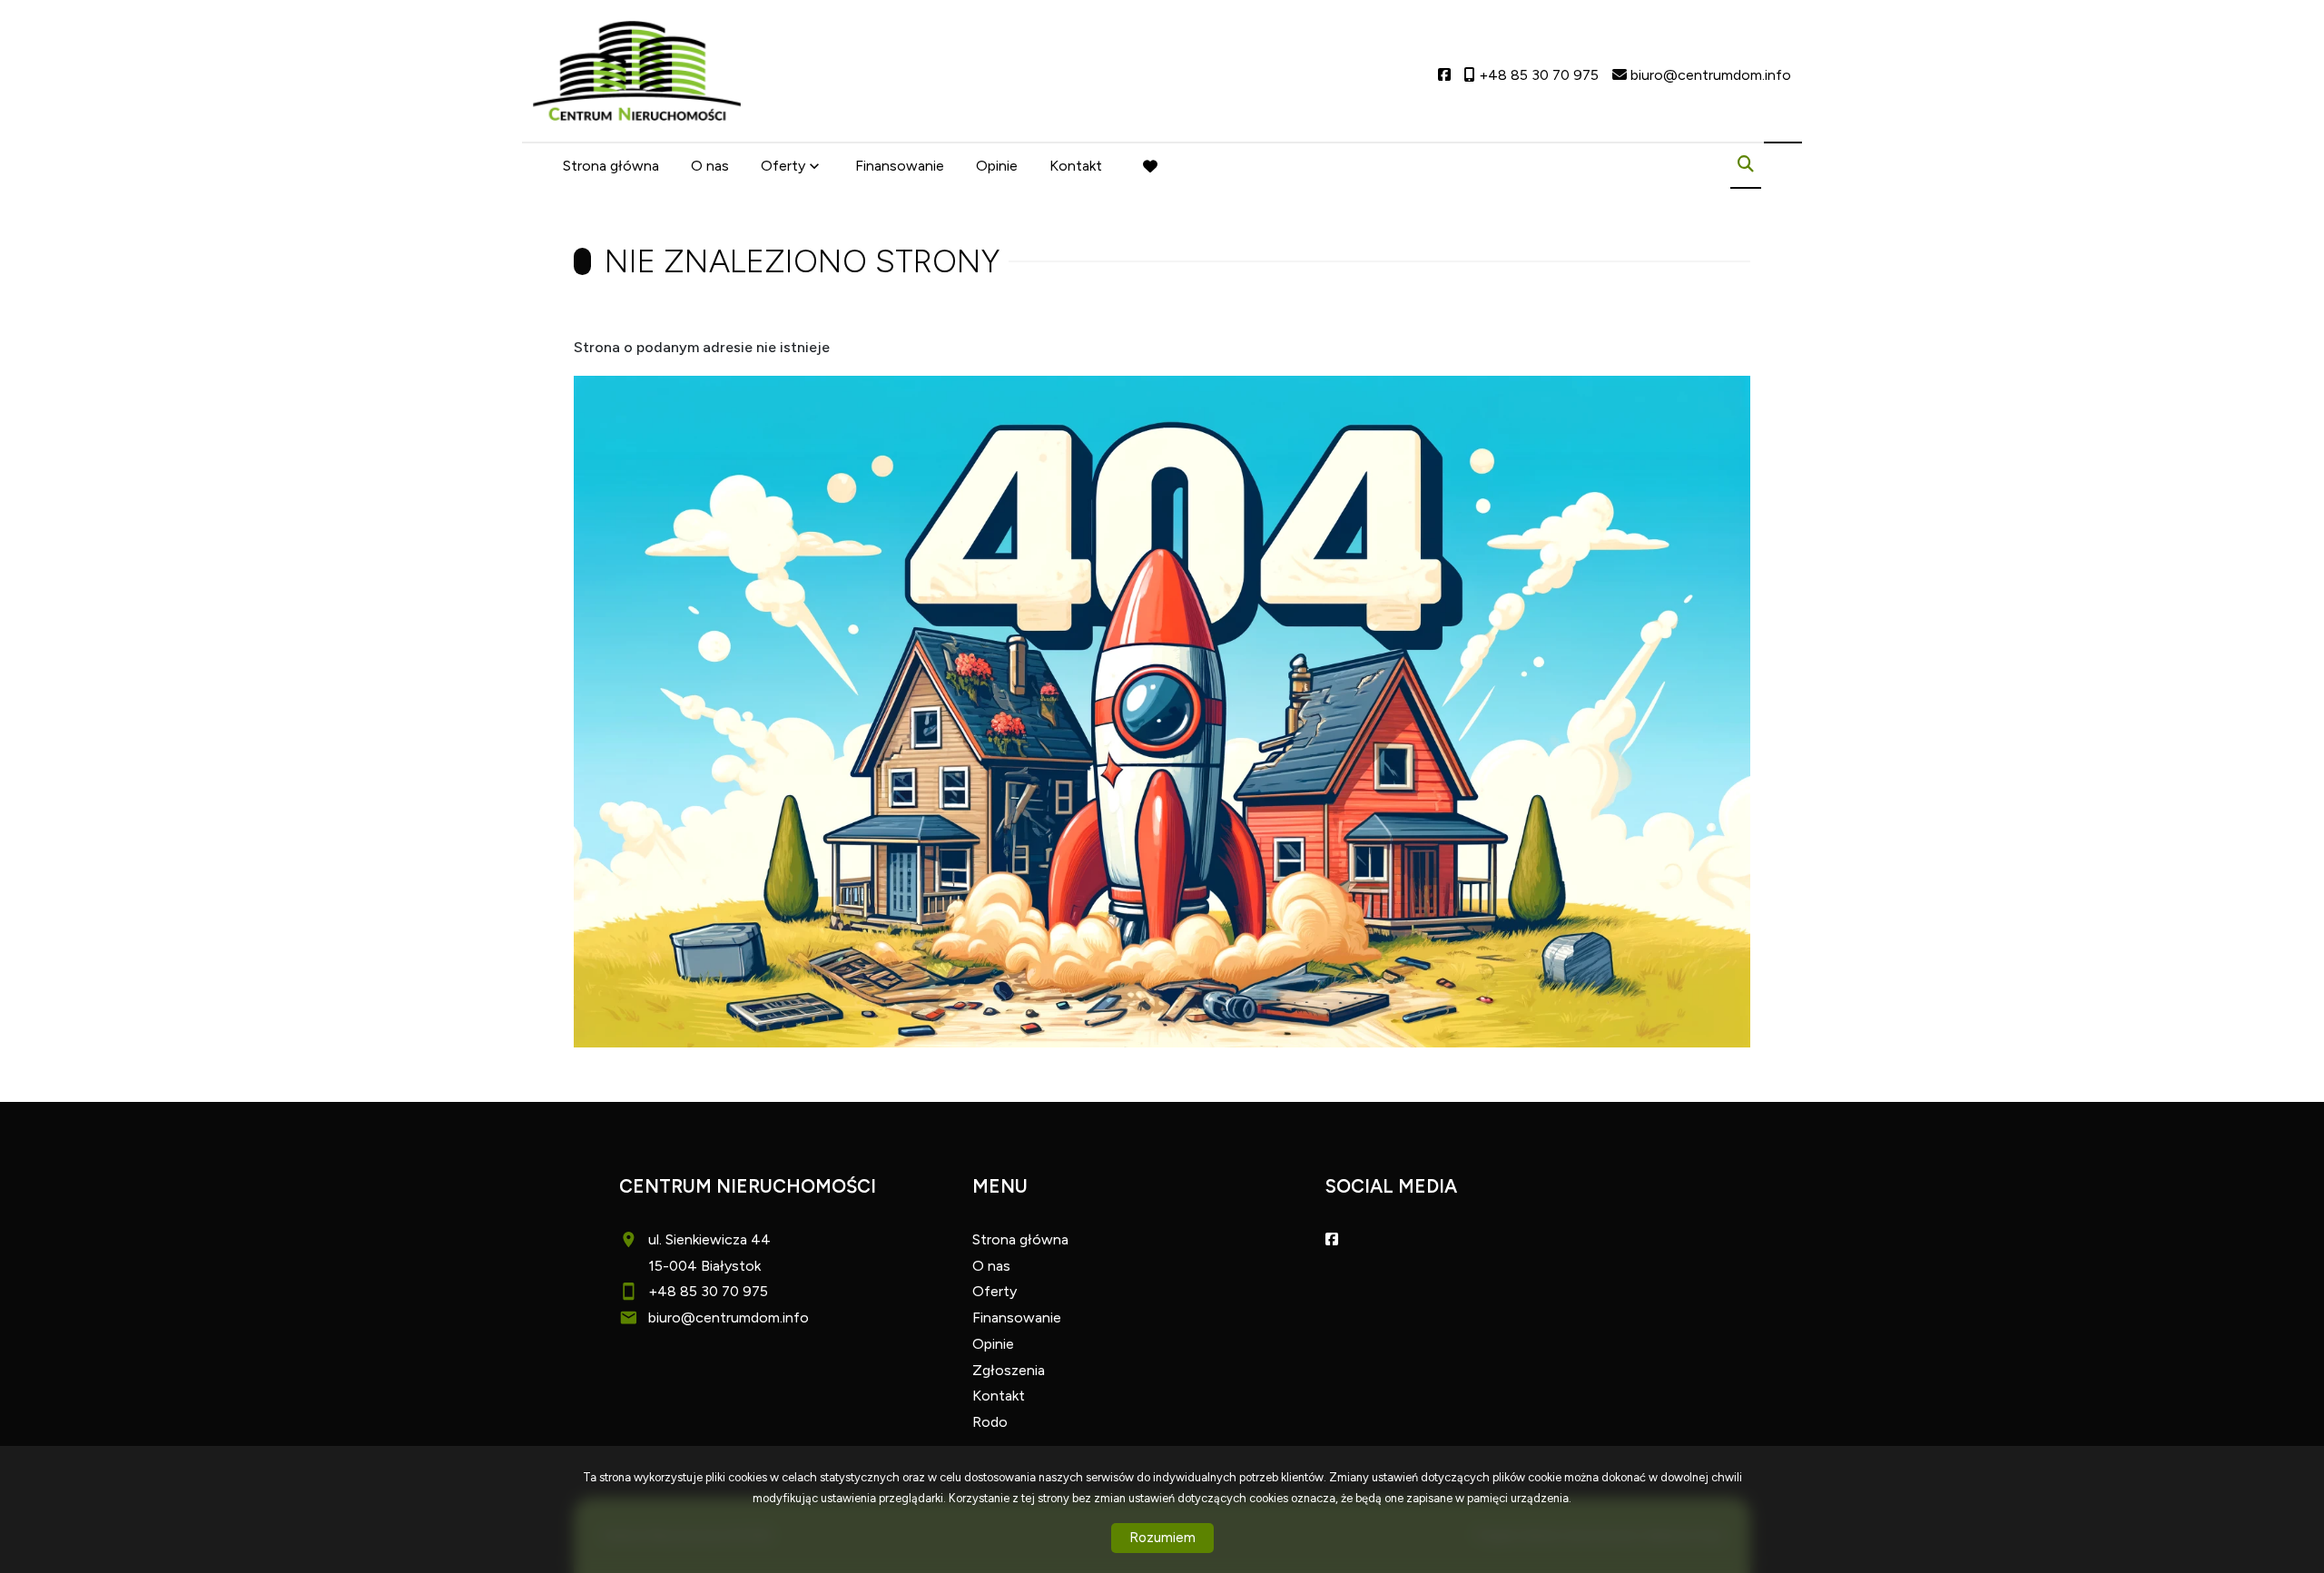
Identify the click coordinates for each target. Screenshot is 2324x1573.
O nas (710, 166)
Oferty (783, 166)
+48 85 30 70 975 (708, 1291)
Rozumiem (1162, 1538)
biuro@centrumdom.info (729, 1317)
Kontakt (1076, 166)
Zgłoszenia (1009, 1370)
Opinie (997, 166)
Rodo (990, 1422)
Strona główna (611, 166)
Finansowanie (900, 166)
